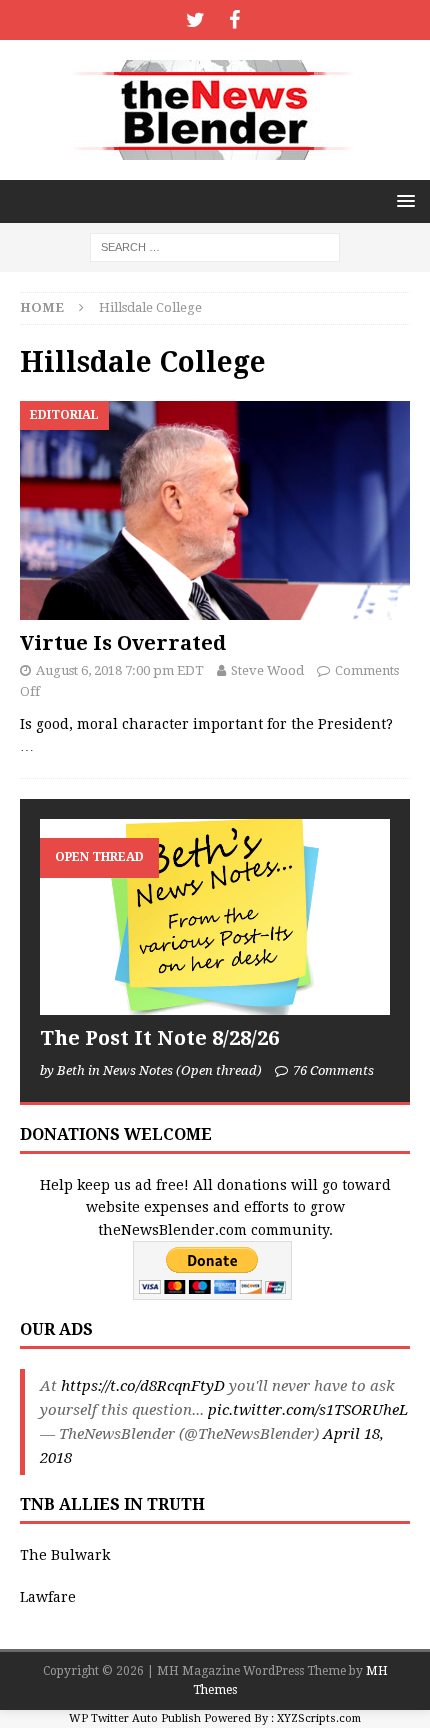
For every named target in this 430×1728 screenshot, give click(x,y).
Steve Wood (267, 670)
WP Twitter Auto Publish (135, 1718)
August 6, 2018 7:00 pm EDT (120, 670)
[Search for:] (215, 246)
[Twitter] (195, 20)
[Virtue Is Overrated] (215, 510)
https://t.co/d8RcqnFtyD (143, 1386)
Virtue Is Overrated (123, 643)
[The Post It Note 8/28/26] (215, 917)
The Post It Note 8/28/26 (159, 1038)
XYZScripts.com (319, 1718)
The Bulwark (65, 1555)
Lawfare (48, 1597)
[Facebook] (234, 20)
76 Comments (333, 1070)
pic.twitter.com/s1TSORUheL (308, 1410)
